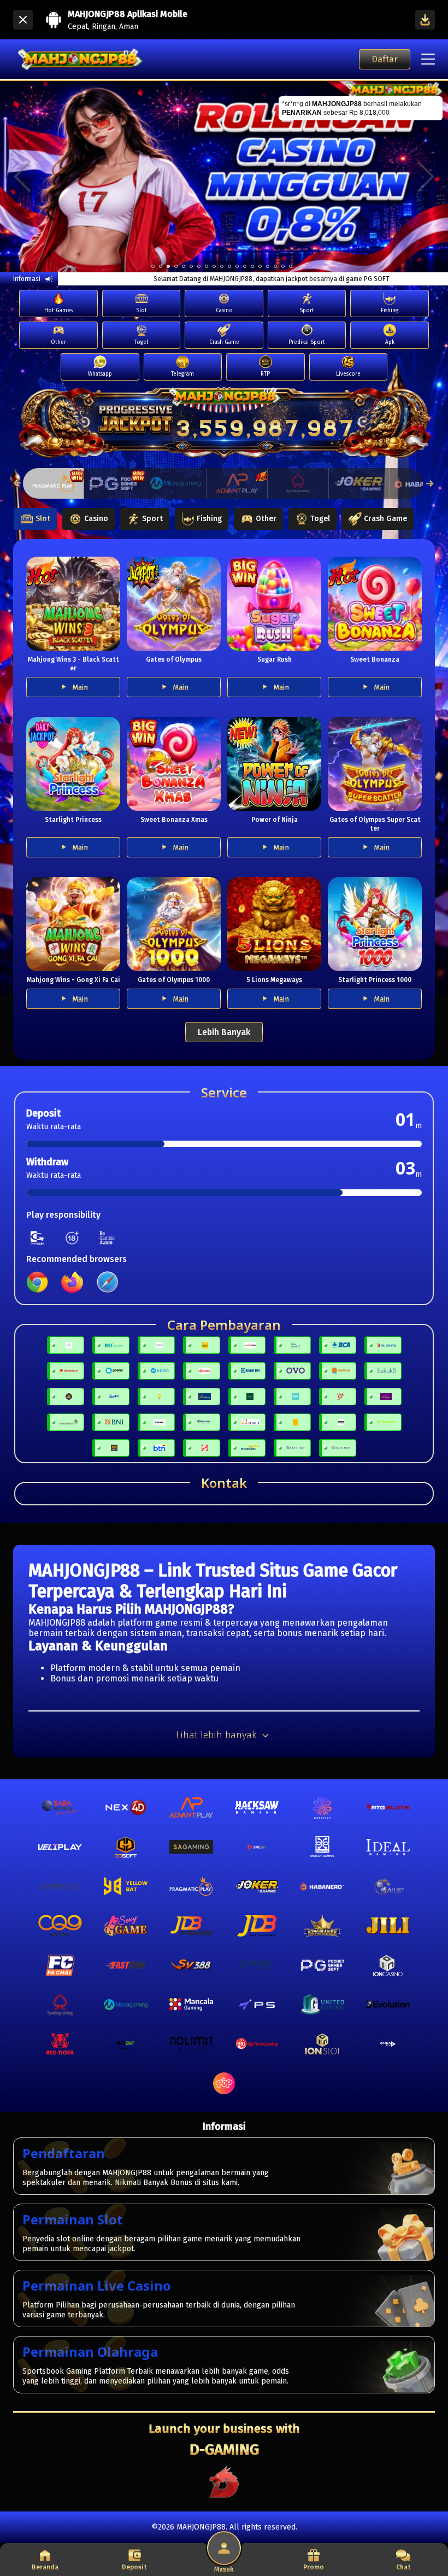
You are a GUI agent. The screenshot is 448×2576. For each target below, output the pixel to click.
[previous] (22, 176)
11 (237, 266)
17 (283, 266)
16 (275, 266)
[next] (426, 176)
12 (245, 266)
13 (252, 266)
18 (291, 266)
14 (260, 266)
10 (229, 266)
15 (268, 266)
